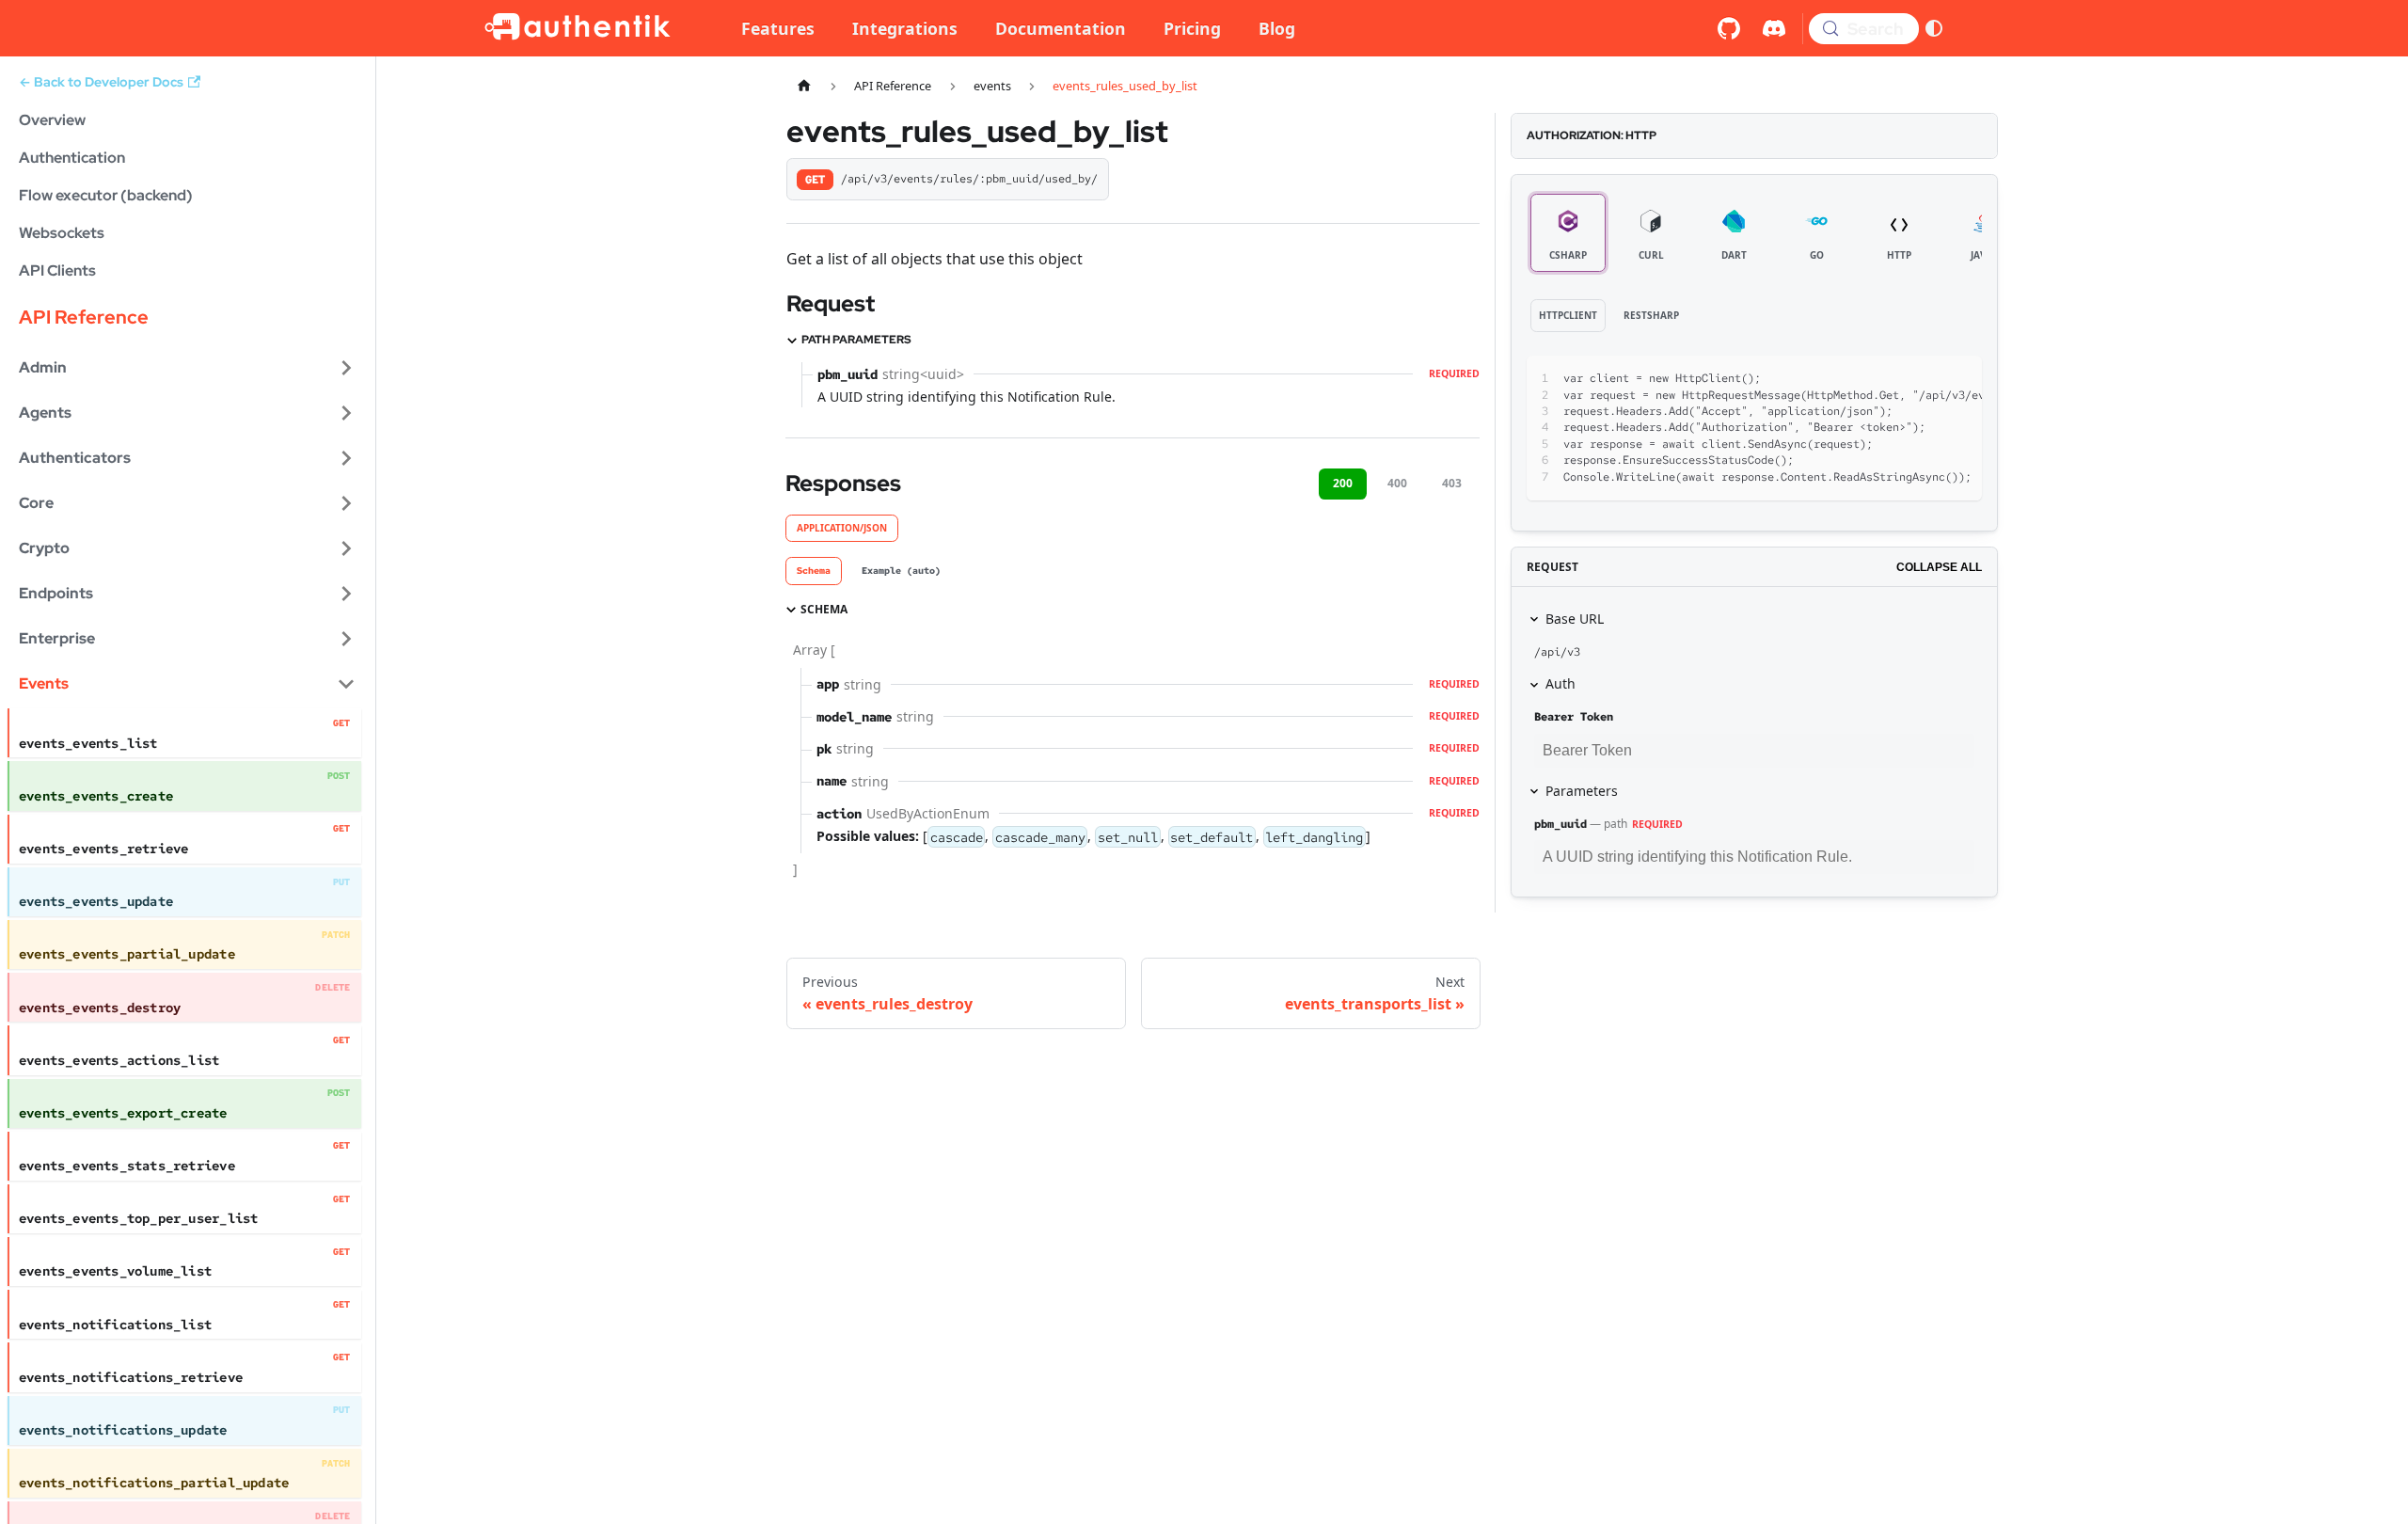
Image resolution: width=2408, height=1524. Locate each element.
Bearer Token (1574, 717)
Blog (1277, 28)
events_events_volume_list (115, 1271)
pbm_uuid (1560, 824)
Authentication (72, 158)
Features (778, 28)
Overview (52, 120)
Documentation (1061, 28)
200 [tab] (1343, 483)
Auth (1560, 683)
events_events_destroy (100, 1008)
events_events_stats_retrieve (127, 1166)
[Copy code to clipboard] (1925, 379)
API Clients (57, 270)
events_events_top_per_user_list (138, 1218)
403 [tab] (1452, 483)
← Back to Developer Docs (101, 82)
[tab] (814, 571)
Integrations (905, 28)
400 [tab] (1397, 483)
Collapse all (1939, 567)
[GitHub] (1729, 28)
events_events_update (96, 901)
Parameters (1582, 791)
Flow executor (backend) (106, 195)
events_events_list (88, 743)
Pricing (1192, 28)
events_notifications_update (123, 1430)
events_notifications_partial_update (154, 1483)
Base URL (1575, 619)
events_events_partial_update (127, 954)
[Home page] (804, 86)
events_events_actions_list (119, 1060)
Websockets (62, 233)
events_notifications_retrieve (131, 1377)
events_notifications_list (115, 1325)
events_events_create (96, 796)
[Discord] (1774, 28)
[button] (187, 368)
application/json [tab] (842, 528)
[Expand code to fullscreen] (1959, 379)
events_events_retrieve (104, 849)
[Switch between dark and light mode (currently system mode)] (1934, 28)
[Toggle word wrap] (1891, 379)
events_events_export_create (123, 1113)
